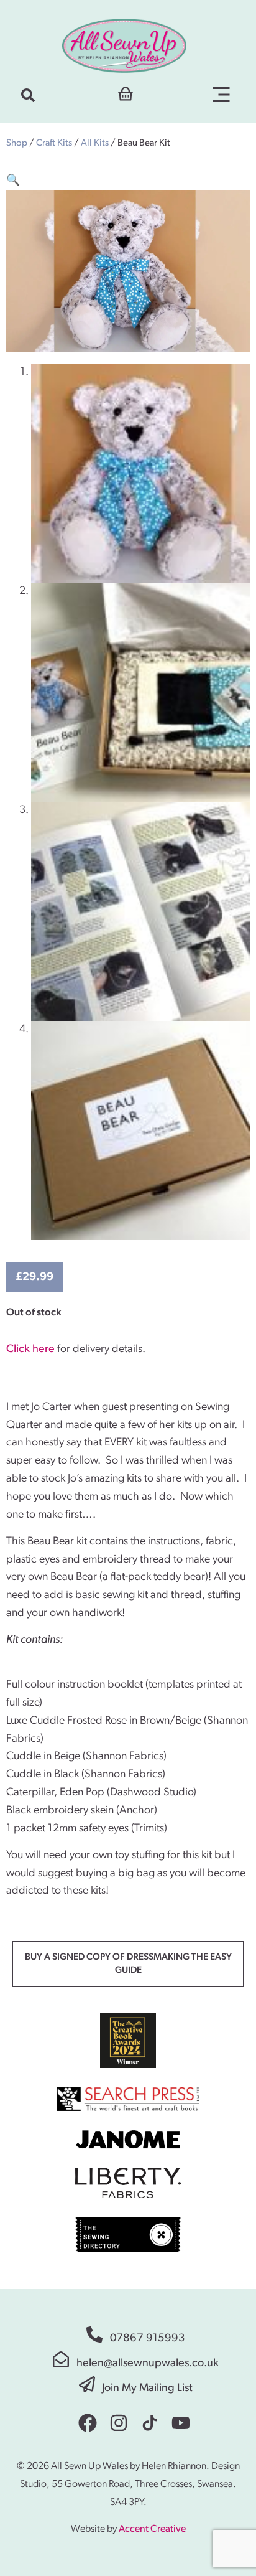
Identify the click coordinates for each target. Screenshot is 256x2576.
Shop (17, 143)
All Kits (95, 143)
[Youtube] (181, 2423)
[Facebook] (88, 2423)
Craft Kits (54, 143)
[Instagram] (119, 2423)
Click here (30, 1350)
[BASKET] (126, 92)
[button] (28, 95)
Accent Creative (152, 2529)
